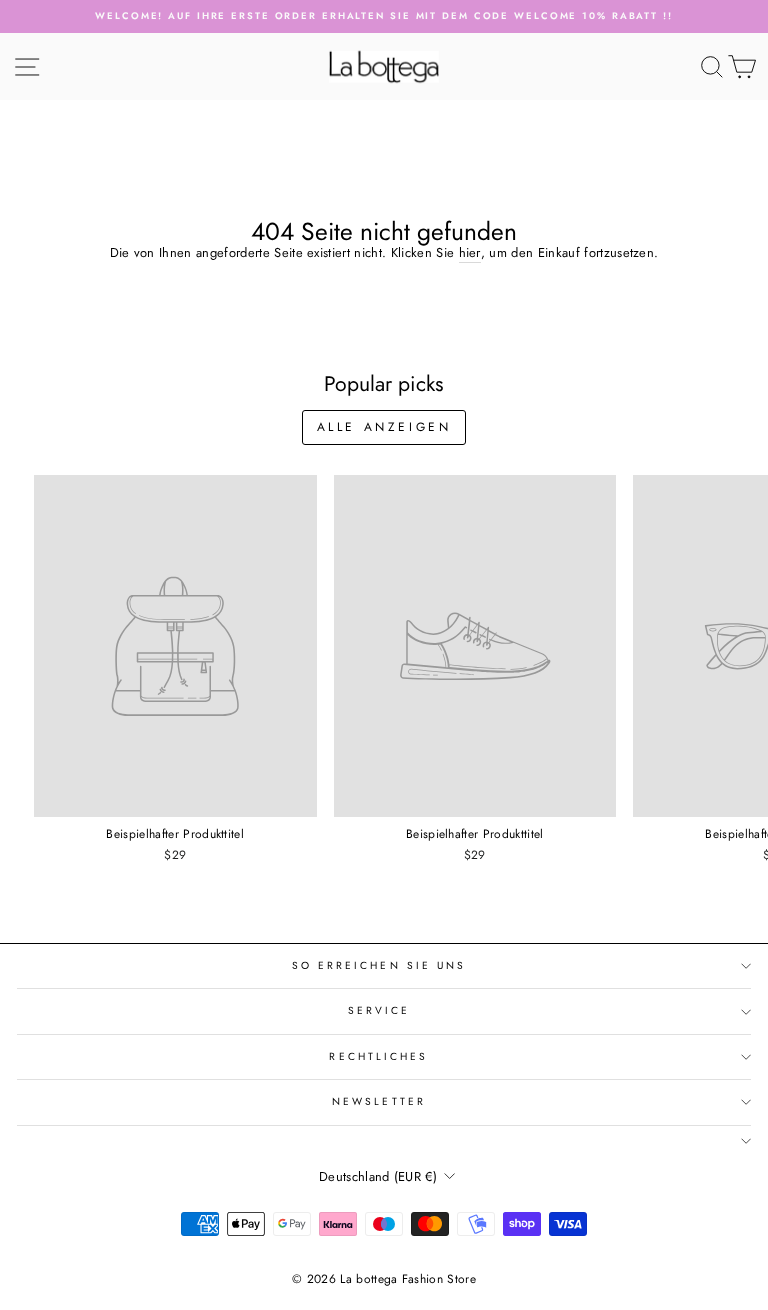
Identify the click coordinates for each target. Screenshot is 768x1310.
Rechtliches (378, 1056)
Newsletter (379, 1101)
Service (379, 1010)
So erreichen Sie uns (379, 965)
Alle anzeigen (384, 427)
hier (470, 253)
